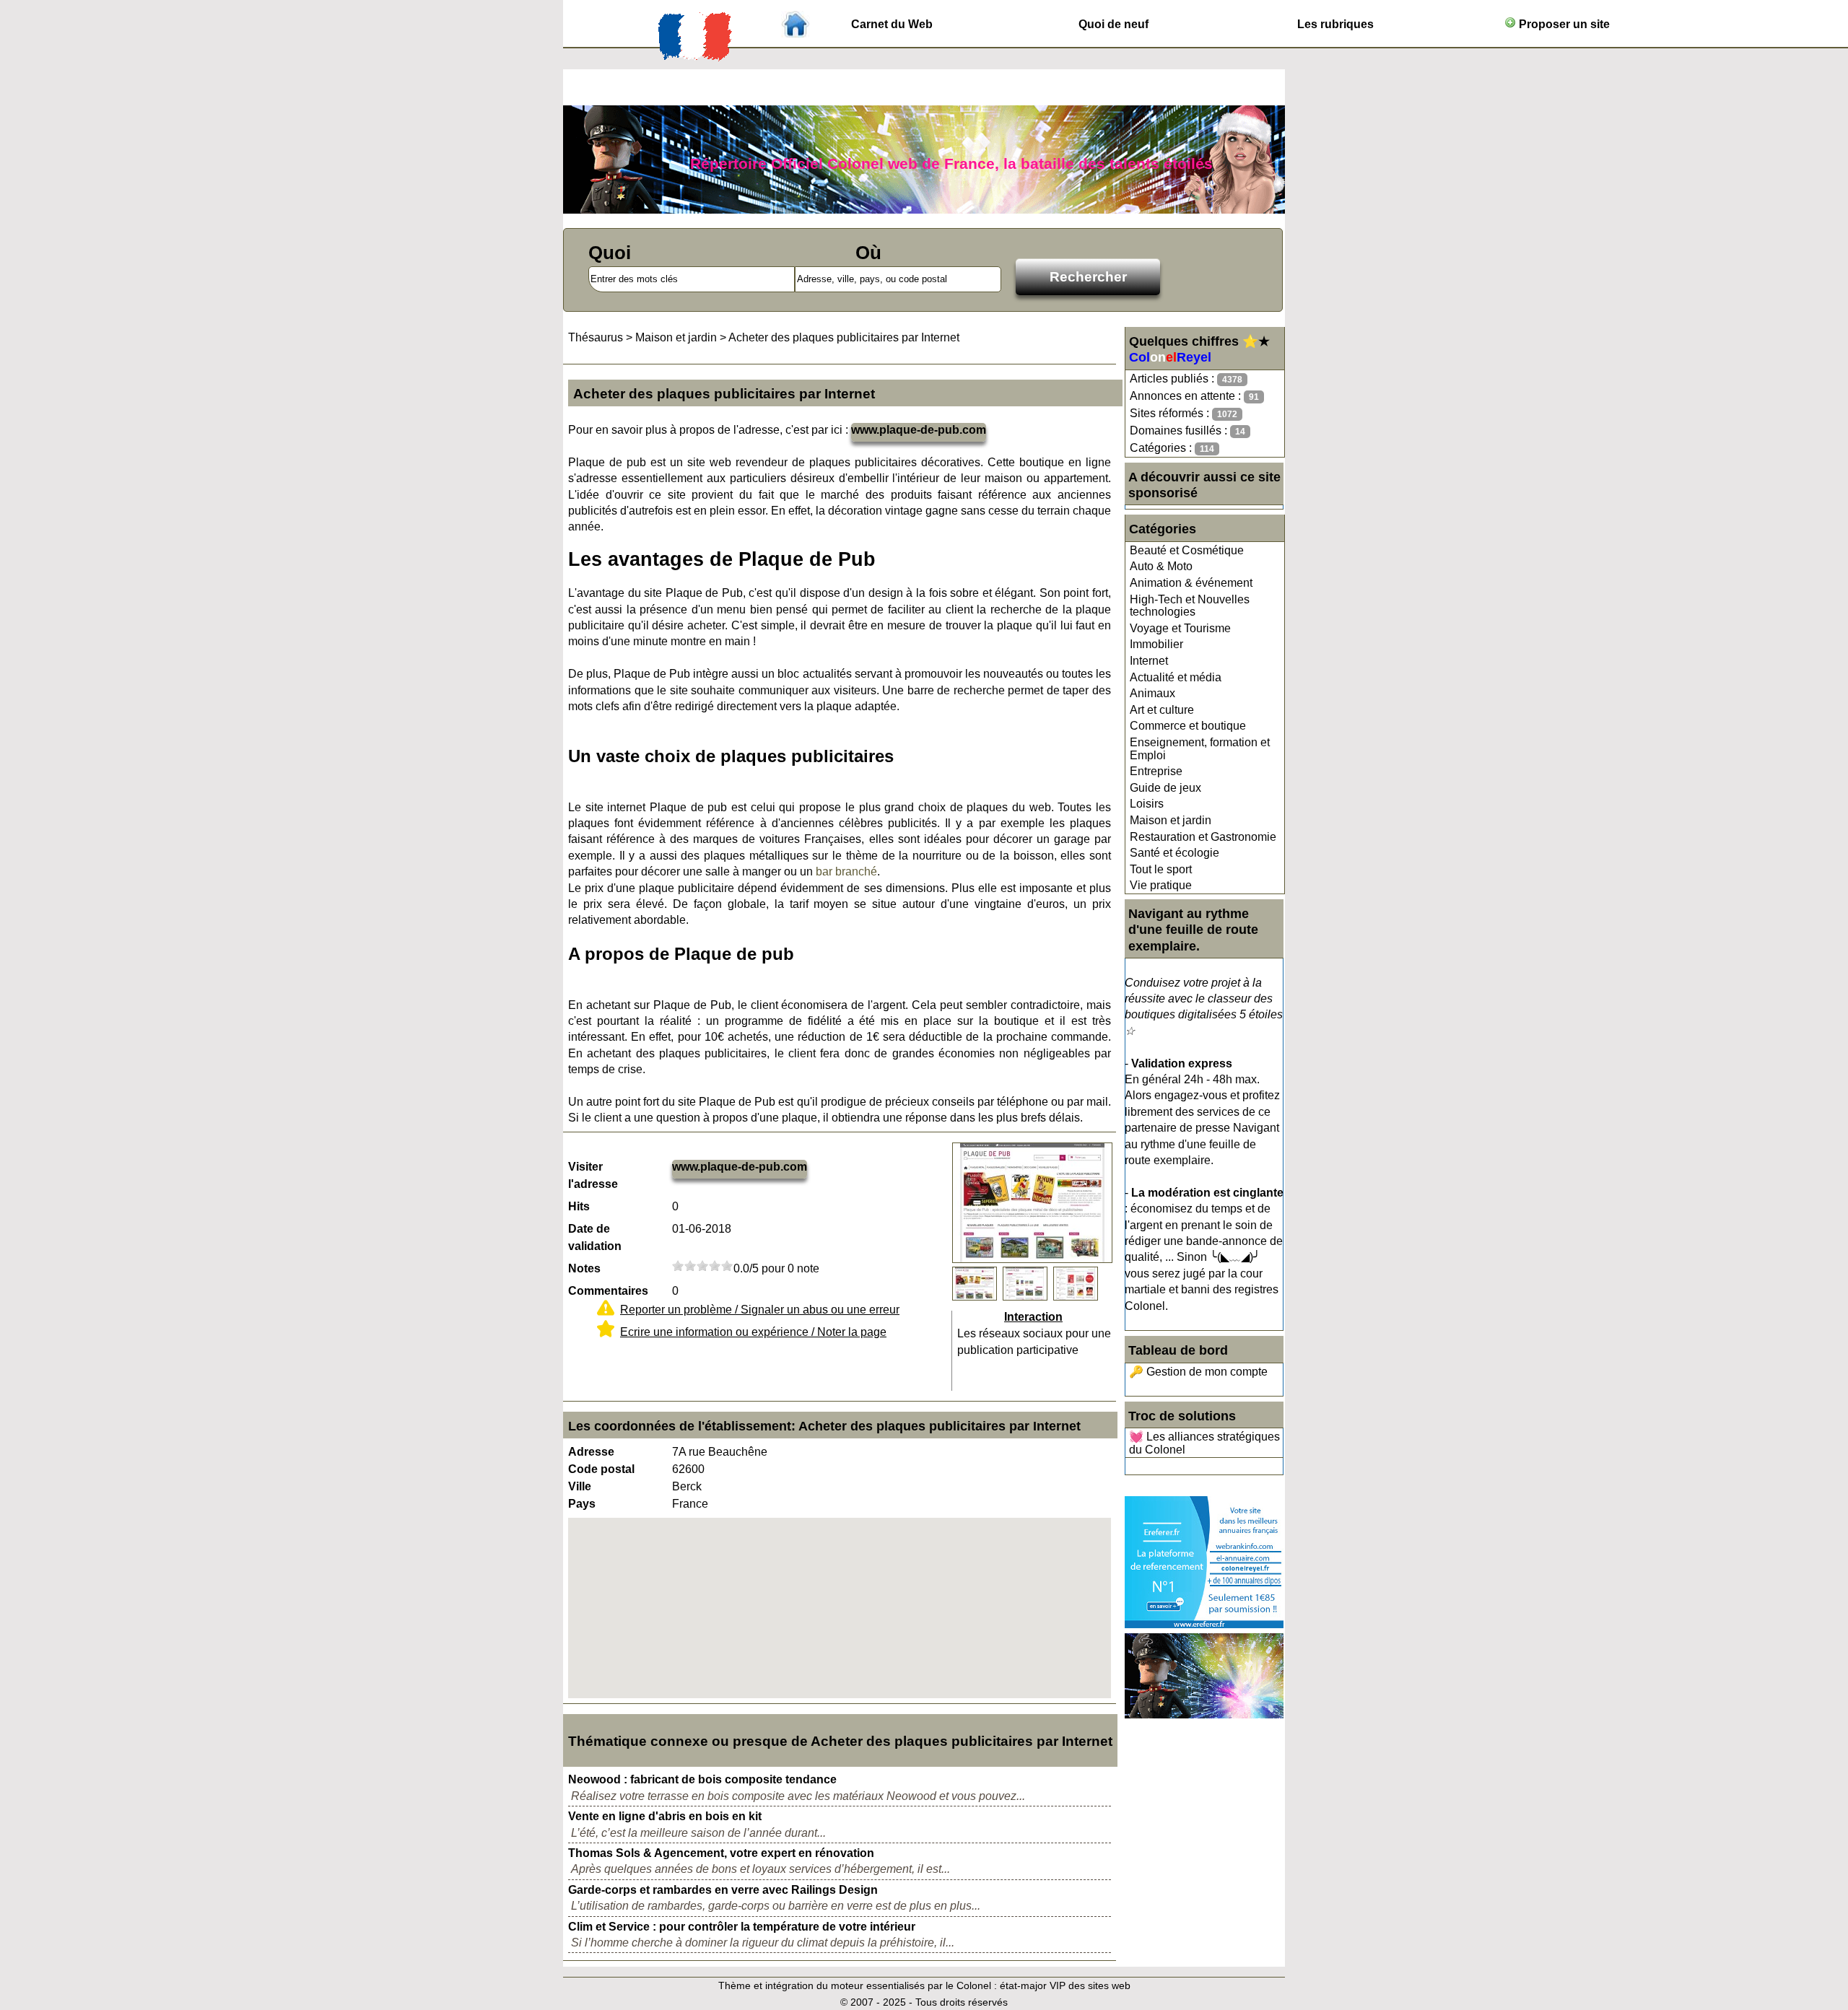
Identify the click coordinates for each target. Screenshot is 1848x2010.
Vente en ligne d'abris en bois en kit (665, 1816)
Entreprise (1156, 771)
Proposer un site (1563, 24)
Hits (579, 1206)
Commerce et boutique (1188, 726)
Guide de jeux (1165, 788)
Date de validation (595, 1237)
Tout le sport (1161, 869)
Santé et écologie (1174, 853)
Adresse (591, 1452)
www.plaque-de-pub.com (919, 430)
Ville (580, 1486)
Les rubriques (1335, 24)
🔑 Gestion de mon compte (1198, 1372)
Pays (582, 1504)
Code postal (601, 1469)
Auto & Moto (1161, 566)
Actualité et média (1176, 677)
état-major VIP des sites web (1065, 1985)
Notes (584, 1268)
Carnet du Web (892, 24)
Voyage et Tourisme (1180, 628)
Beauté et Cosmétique (1187, 550)
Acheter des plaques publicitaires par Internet (844, 337)
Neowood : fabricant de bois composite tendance (702, 1779)
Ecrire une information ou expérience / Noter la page (753, 1332)
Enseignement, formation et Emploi (1200, 749)
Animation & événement (1191, 583)
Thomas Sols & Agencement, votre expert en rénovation (721, 1853)
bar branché (846, 871)
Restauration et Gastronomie (1203, 837)
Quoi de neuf (1113, 24)
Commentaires (608, 1291)
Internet (1149, 661)
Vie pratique (1161, 885)
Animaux (1152, 693)
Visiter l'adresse (593, 1175)
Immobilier (1156, 644)
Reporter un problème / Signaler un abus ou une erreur (760, 1310)
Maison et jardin (1171, 820)
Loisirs (1147, 804)
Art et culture (1162, 710)
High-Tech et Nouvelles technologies (1190, 606)
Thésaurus (596, 337)
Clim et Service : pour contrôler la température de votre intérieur (742, 1927)
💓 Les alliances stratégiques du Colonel (1204, 1443)
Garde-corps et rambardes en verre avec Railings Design (723, 1890)
